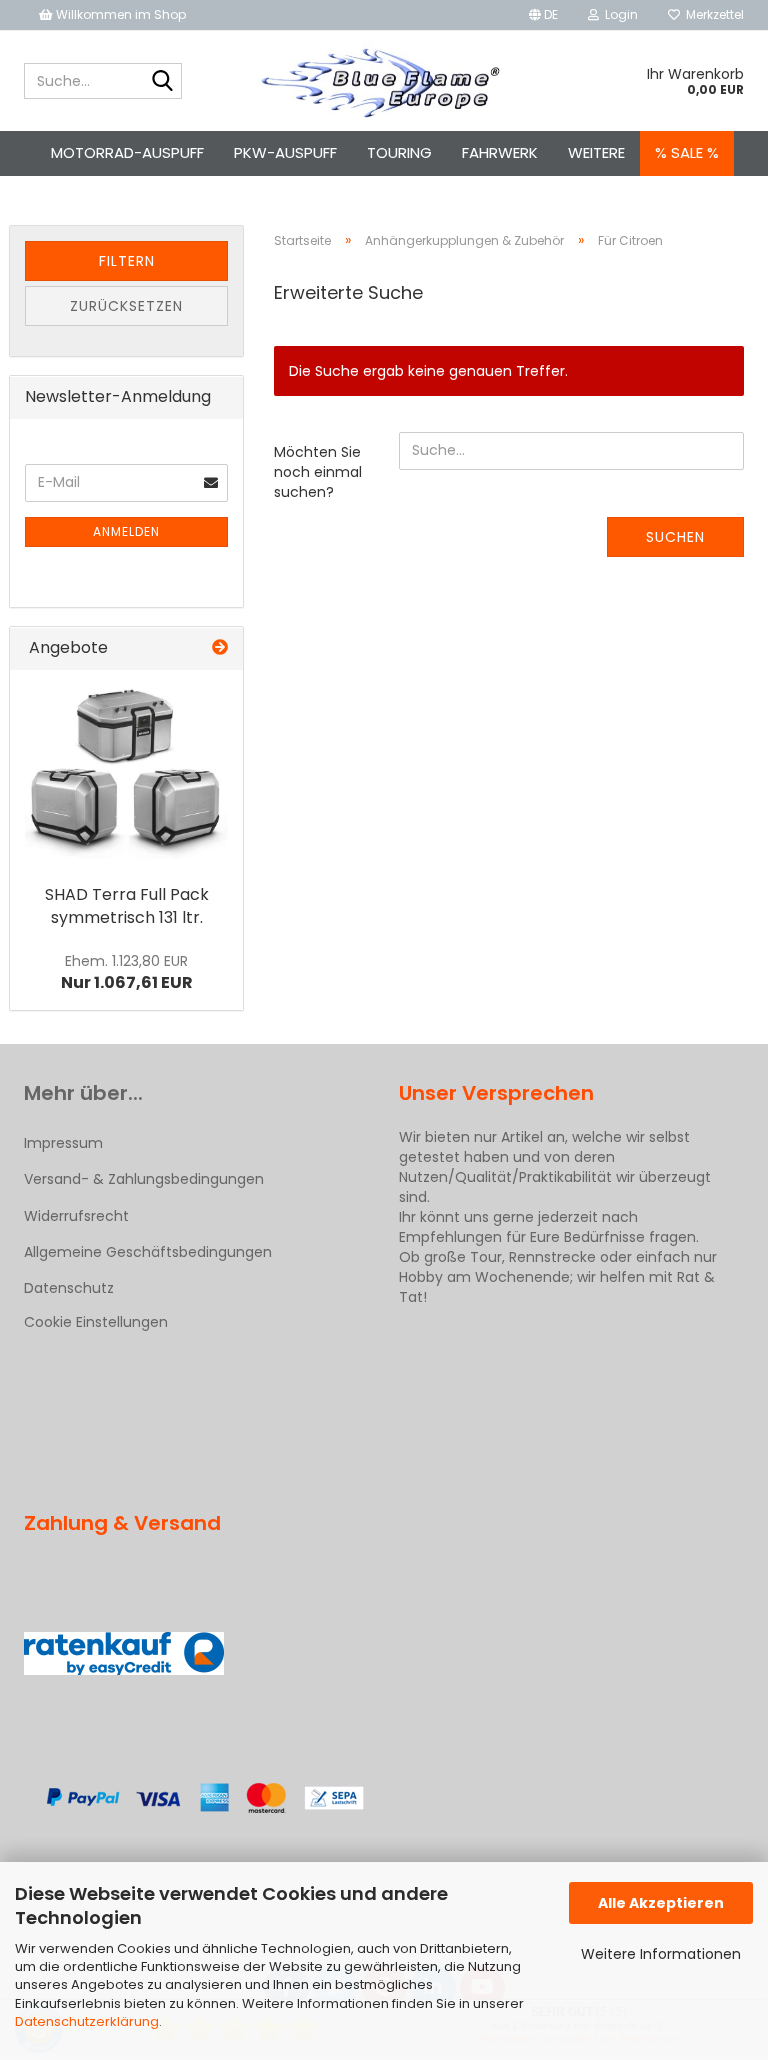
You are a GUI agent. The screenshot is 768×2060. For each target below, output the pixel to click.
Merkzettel (712, 14)
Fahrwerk (500, 152)
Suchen (675, 537)
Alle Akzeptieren (661, 1903)
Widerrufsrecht (76, 1216)
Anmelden (126, 531)
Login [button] (618, 14)
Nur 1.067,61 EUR (127, 973)
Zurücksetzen (126, 306)
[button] (543, 15)
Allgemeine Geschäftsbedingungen (148, 1252)
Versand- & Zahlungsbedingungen (144, 1179)
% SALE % (687, 152)
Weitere (596, 152)
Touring (399, 152)
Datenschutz (69, 1288)
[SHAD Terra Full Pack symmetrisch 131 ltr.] (126, 772)
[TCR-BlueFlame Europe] (384, 81)
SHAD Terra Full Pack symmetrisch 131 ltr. (127, 906)
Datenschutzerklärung (87, 2021)
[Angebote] (220, 648)
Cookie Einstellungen (96, 1322)
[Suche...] (163, 82)
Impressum (63, 1143)
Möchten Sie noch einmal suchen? (318, 472)
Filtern (127, 261)
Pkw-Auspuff (285, 152)
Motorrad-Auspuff (127, 152)
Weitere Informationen (661, 1954)
